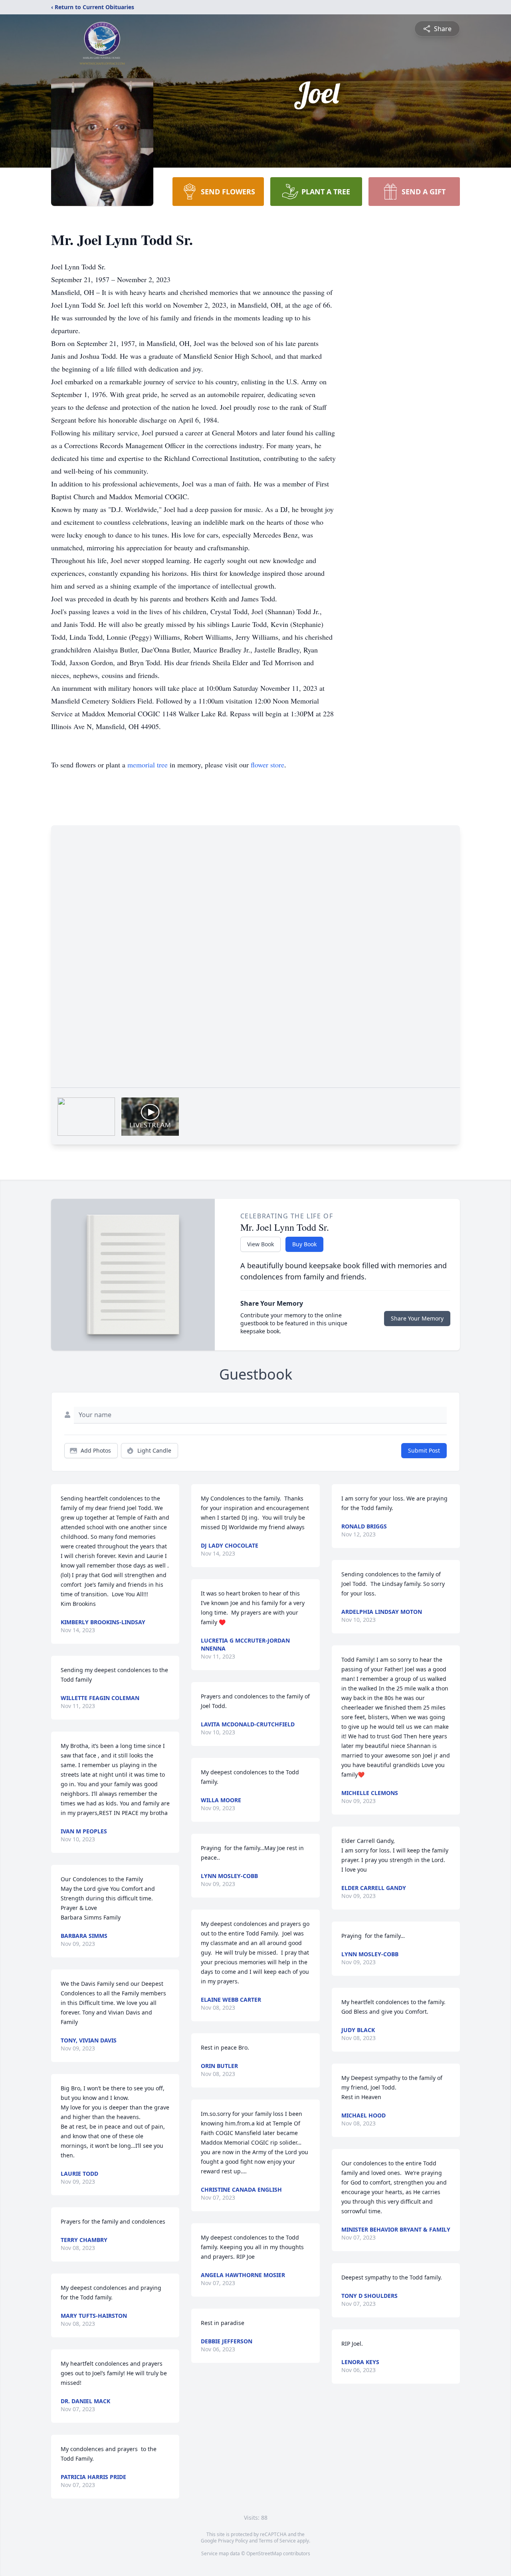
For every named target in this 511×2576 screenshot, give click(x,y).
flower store (267, 765)
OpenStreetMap (264, 2553)
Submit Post (424, 1450)
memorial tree (148, 765)
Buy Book (304, 1244)
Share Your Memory (417, 1318)
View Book (260, 1244)
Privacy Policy (233, 2541)
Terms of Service (277, 2541)
